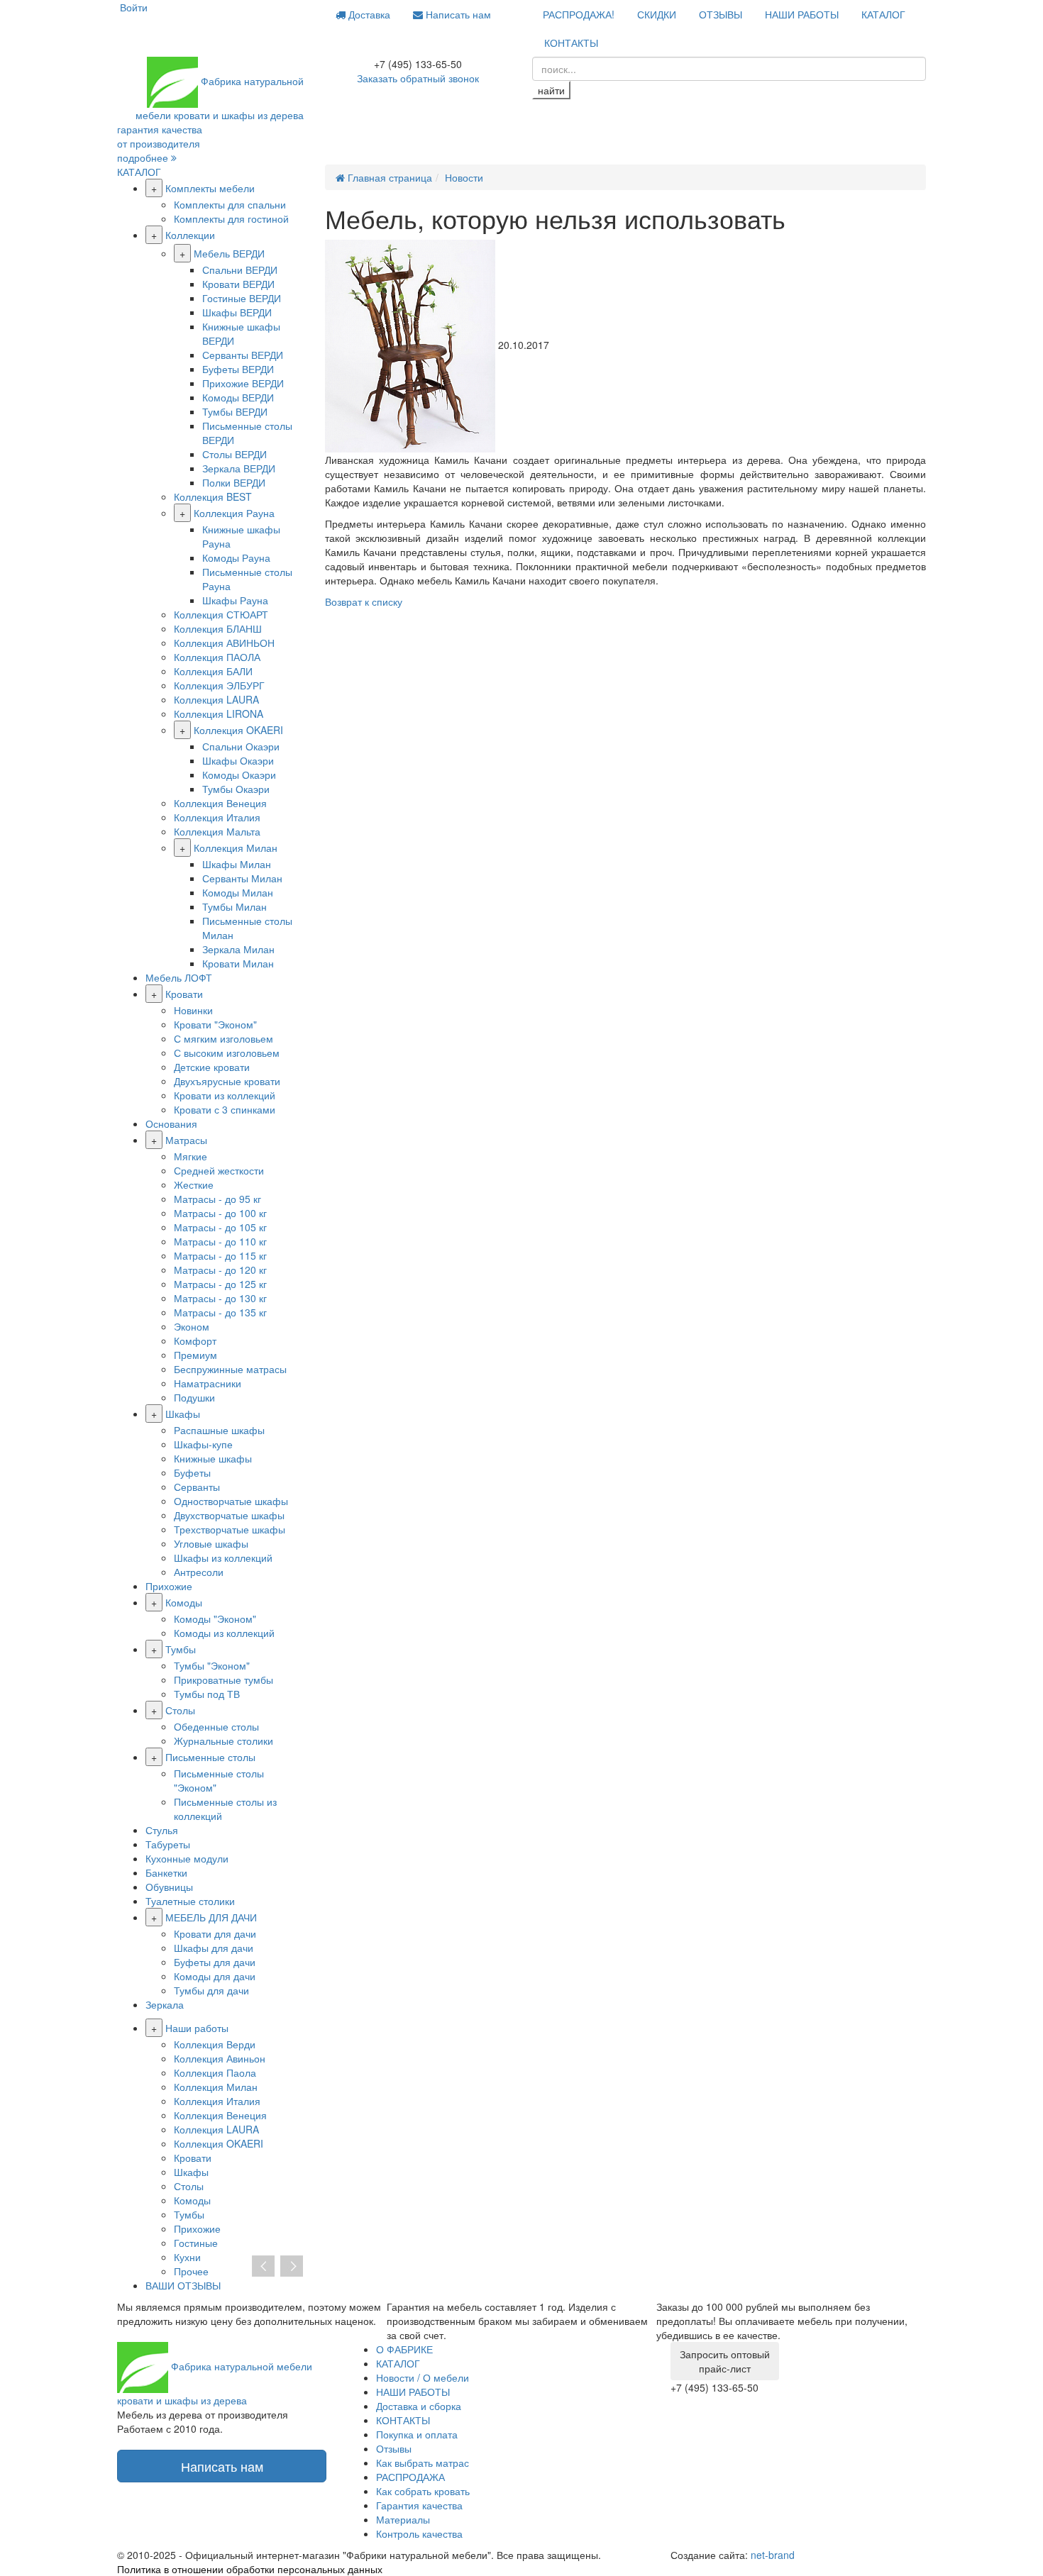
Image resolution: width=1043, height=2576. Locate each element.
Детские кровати (212, 1067)
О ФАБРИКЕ (404, 2349)
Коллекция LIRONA (219, 714)
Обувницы (169, 1887)
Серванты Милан (242, 878)
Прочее (191, 2271)
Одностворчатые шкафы (231, 1501)
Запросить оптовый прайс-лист (725, 2361)
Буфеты (192, 1472)
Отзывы (394, 2448)
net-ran (773, 2555)
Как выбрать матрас (423, 2463)
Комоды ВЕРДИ (238, 397)
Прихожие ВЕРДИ (243, 383)
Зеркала (165, 2004)
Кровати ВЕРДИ (238, 284)
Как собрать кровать (423, 2491)
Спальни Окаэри (241, 746)
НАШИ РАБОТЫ (802, 14)
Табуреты (168, 1844)
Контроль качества (419, 2533)
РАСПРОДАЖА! (579, 14)
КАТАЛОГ (883, 14)
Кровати (184, 994)
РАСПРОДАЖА (410, 2477)
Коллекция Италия (217, 817)
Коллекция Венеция (220, 803)
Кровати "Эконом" (215, 1024)
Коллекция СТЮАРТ (221, 614)
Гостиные (196, 2243)
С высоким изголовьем (227, 1053)
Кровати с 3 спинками (225, 1109)
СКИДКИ (657, 14)
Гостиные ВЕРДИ (242, 298)
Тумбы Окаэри (236, 789)
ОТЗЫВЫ (721, 14)
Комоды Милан (238, 892)
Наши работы (197, 2028)
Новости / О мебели (423, 2377)
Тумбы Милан (234, 906)
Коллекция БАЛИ (213, 671)
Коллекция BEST (213, 496)
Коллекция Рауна (234, 513)
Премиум (195, 1355)
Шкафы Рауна (235, 600)
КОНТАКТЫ (571, 43)
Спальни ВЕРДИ (240, 270)
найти (551, 90)
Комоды (184, 1602)
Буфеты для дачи (215, 1962)
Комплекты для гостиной (231, 218)
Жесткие (194, 1184)
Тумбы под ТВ (207, 1694)
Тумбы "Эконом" (212, 1665)
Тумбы (181, 1649)
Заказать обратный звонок (418, 78)
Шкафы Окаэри (238, 760)
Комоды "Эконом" (215, 1619)
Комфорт (195, 1340)
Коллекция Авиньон (220, 2058)
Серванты (197, 1487)
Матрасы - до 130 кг (220, 1298)
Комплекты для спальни (230, 204)
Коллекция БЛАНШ (218, 628)
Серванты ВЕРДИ (243, 355)
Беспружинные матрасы (230, 1369)
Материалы (403, 2519)
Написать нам (457, 14)
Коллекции (190, 235)
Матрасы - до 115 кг (220, 1255)
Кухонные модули (187, 1858)
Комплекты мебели (210, 188)
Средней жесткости (219, 1170)
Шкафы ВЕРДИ (237, 312)
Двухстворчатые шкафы (229, 1515)
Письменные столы (210, 1757)
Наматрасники (208, 1383)
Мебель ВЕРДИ (229, 253)
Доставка (368, 14)
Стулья (162, 1830)
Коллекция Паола (215, 2072)
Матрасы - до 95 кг (217, 1199)
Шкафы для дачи (214, 1948)
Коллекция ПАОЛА (217, 657)
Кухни (187, 2257)
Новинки (193, 1010)
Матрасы (186, 1140)
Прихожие (169, 1586)
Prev (263, 2267)
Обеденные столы (216, 1726)
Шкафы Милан (237, 864)
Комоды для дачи (215, 1976)
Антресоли (199, 1572)
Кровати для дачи (215, 1933)
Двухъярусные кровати (227, 1081)
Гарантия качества (419, 2505)
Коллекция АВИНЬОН (224, 643)
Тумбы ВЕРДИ (235, 411)
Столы (180, 1710)
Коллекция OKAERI (238, 730)
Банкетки (166, 1872)
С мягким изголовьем (223, 1038)
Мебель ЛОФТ (179, 977)
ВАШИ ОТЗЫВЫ (183, 2285)
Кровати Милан (238, 963)
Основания (171, 1123)
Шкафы (183, 1414)
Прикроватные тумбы (223, 1680)
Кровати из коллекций (225, 1095)
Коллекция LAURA (216, 699)
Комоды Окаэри (239, 775)
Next (292, 2267)
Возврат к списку (364, 601)
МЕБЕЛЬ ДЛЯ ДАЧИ (211, 1917)
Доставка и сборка (419, 2406)
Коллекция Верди (215, 2044)
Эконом (192, 1326)
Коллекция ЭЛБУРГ (219, 685)
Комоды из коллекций (224, 1633)
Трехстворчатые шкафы (230, 1529)
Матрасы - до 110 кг (220, 1241)
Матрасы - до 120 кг (220, 1270)
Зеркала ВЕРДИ (239, 468)
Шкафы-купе (203, 1444)
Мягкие (191, 1156)
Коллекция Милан (236, 848)
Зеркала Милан (238, 949)
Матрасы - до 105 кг (220, 1227)
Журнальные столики (223, 1741)
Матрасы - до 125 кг (220, 1284)
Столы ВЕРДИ (234, 454)
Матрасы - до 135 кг (220, 1312)
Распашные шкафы (219, 1430)
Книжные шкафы (213, 1458)
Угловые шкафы (211, 1543)
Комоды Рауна (236, 557)
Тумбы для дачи (211, 1990)
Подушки (194, 1397)
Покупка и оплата (417, 2434)
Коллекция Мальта (217, 831)
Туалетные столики (190, 1901)
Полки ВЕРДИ (234, 482)
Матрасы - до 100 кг (220, 1213)
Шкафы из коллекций (223, 1558)
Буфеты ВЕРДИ (238, 369)
